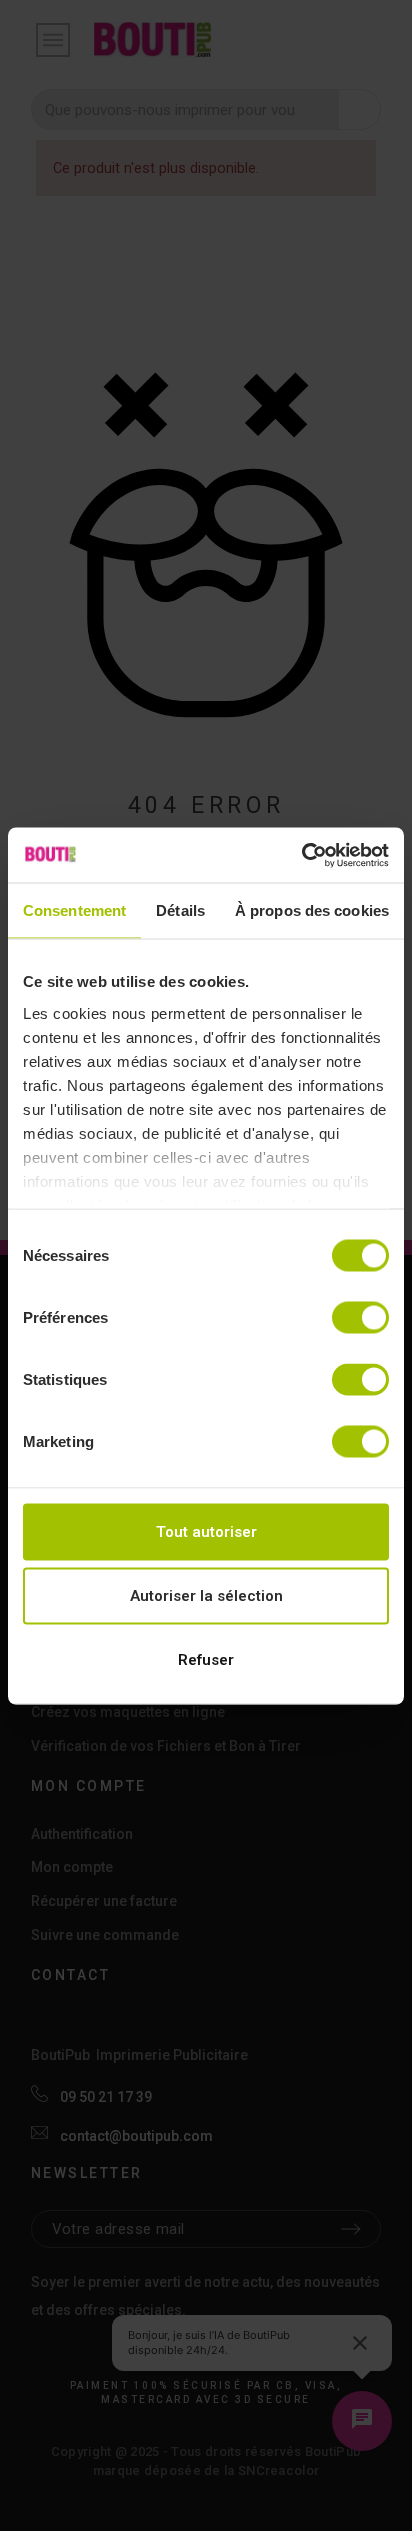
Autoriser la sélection (206, 1596)
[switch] (360, 1318)
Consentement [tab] (74, 910)
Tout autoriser (206, 1532)
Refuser (206, 1660)
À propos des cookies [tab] (312, 910)
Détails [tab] (180, 910)
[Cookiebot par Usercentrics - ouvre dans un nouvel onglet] (301, 855)
